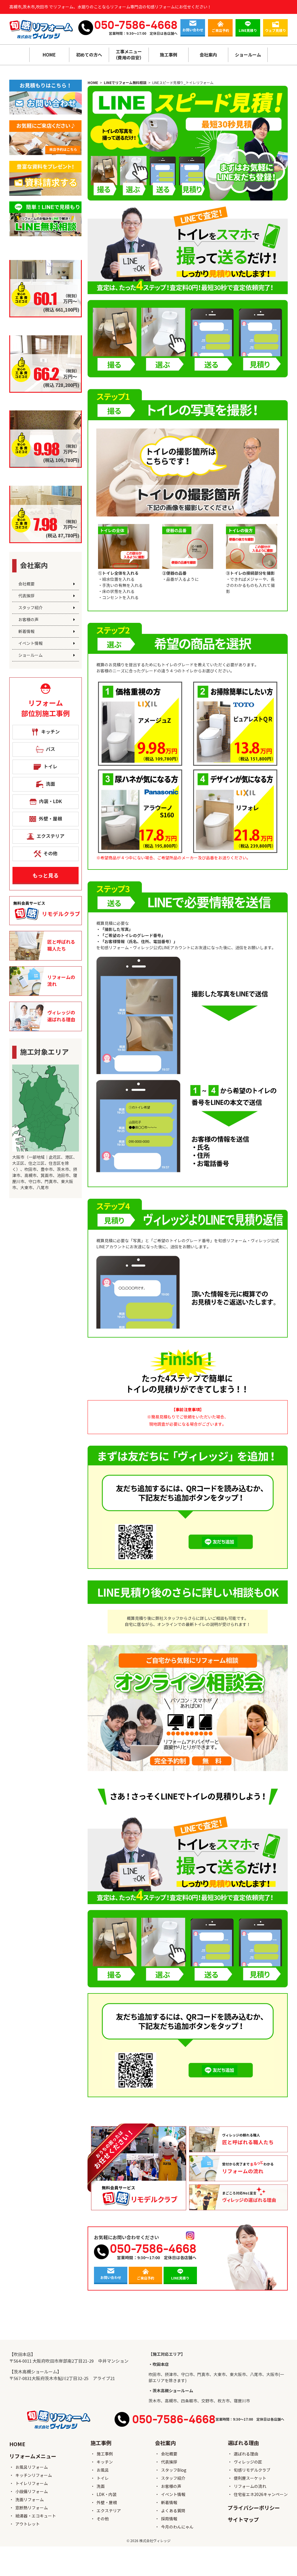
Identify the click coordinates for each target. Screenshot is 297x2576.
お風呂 (103, 2470)
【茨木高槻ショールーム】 (35, 2372)
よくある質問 (173, 2511)
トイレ (103, 2478)
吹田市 (155, 2375)
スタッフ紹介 (30, 608)
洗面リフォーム (30, 2500)
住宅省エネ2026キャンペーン (261, 2495)
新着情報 (26, 632)
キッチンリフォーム (34, 2475)
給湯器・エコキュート (36, 2516)
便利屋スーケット (250, 2478)
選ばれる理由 (246, 2454)
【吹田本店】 (22, 2354)
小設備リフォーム (32, 2492)
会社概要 (26, 584)
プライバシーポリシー (254, 2508)
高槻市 (171, 2401)
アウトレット (28, 2524)
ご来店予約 (220, 31)
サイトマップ (243, 2520)
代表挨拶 (26, 596)
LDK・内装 (107, 2495)
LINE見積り (248, 31)
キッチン (105, 2462)
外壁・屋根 (107, 2503)
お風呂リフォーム (32, 2467)
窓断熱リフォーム (32, 2508)
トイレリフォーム (32, 2484)
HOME (49, 55)
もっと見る (46, 876)
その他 (103, 2519)
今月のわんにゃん (177, 2527)
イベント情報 (30, 643)
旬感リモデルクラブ (252, 2470)
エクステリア (109, 2511)
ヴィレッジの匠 (248, 2462)
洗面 (101, 2486)
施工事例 (105, 2454)
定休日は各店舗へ (164, 33)
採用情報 (169, 2519)
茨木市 (155, 2401)
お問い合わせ (193, 30)
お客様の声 (28, 620)
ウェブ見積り (276, 31)
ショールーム (30, 655)
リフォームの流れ (250, 2486)
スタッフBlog (174, 2470)
